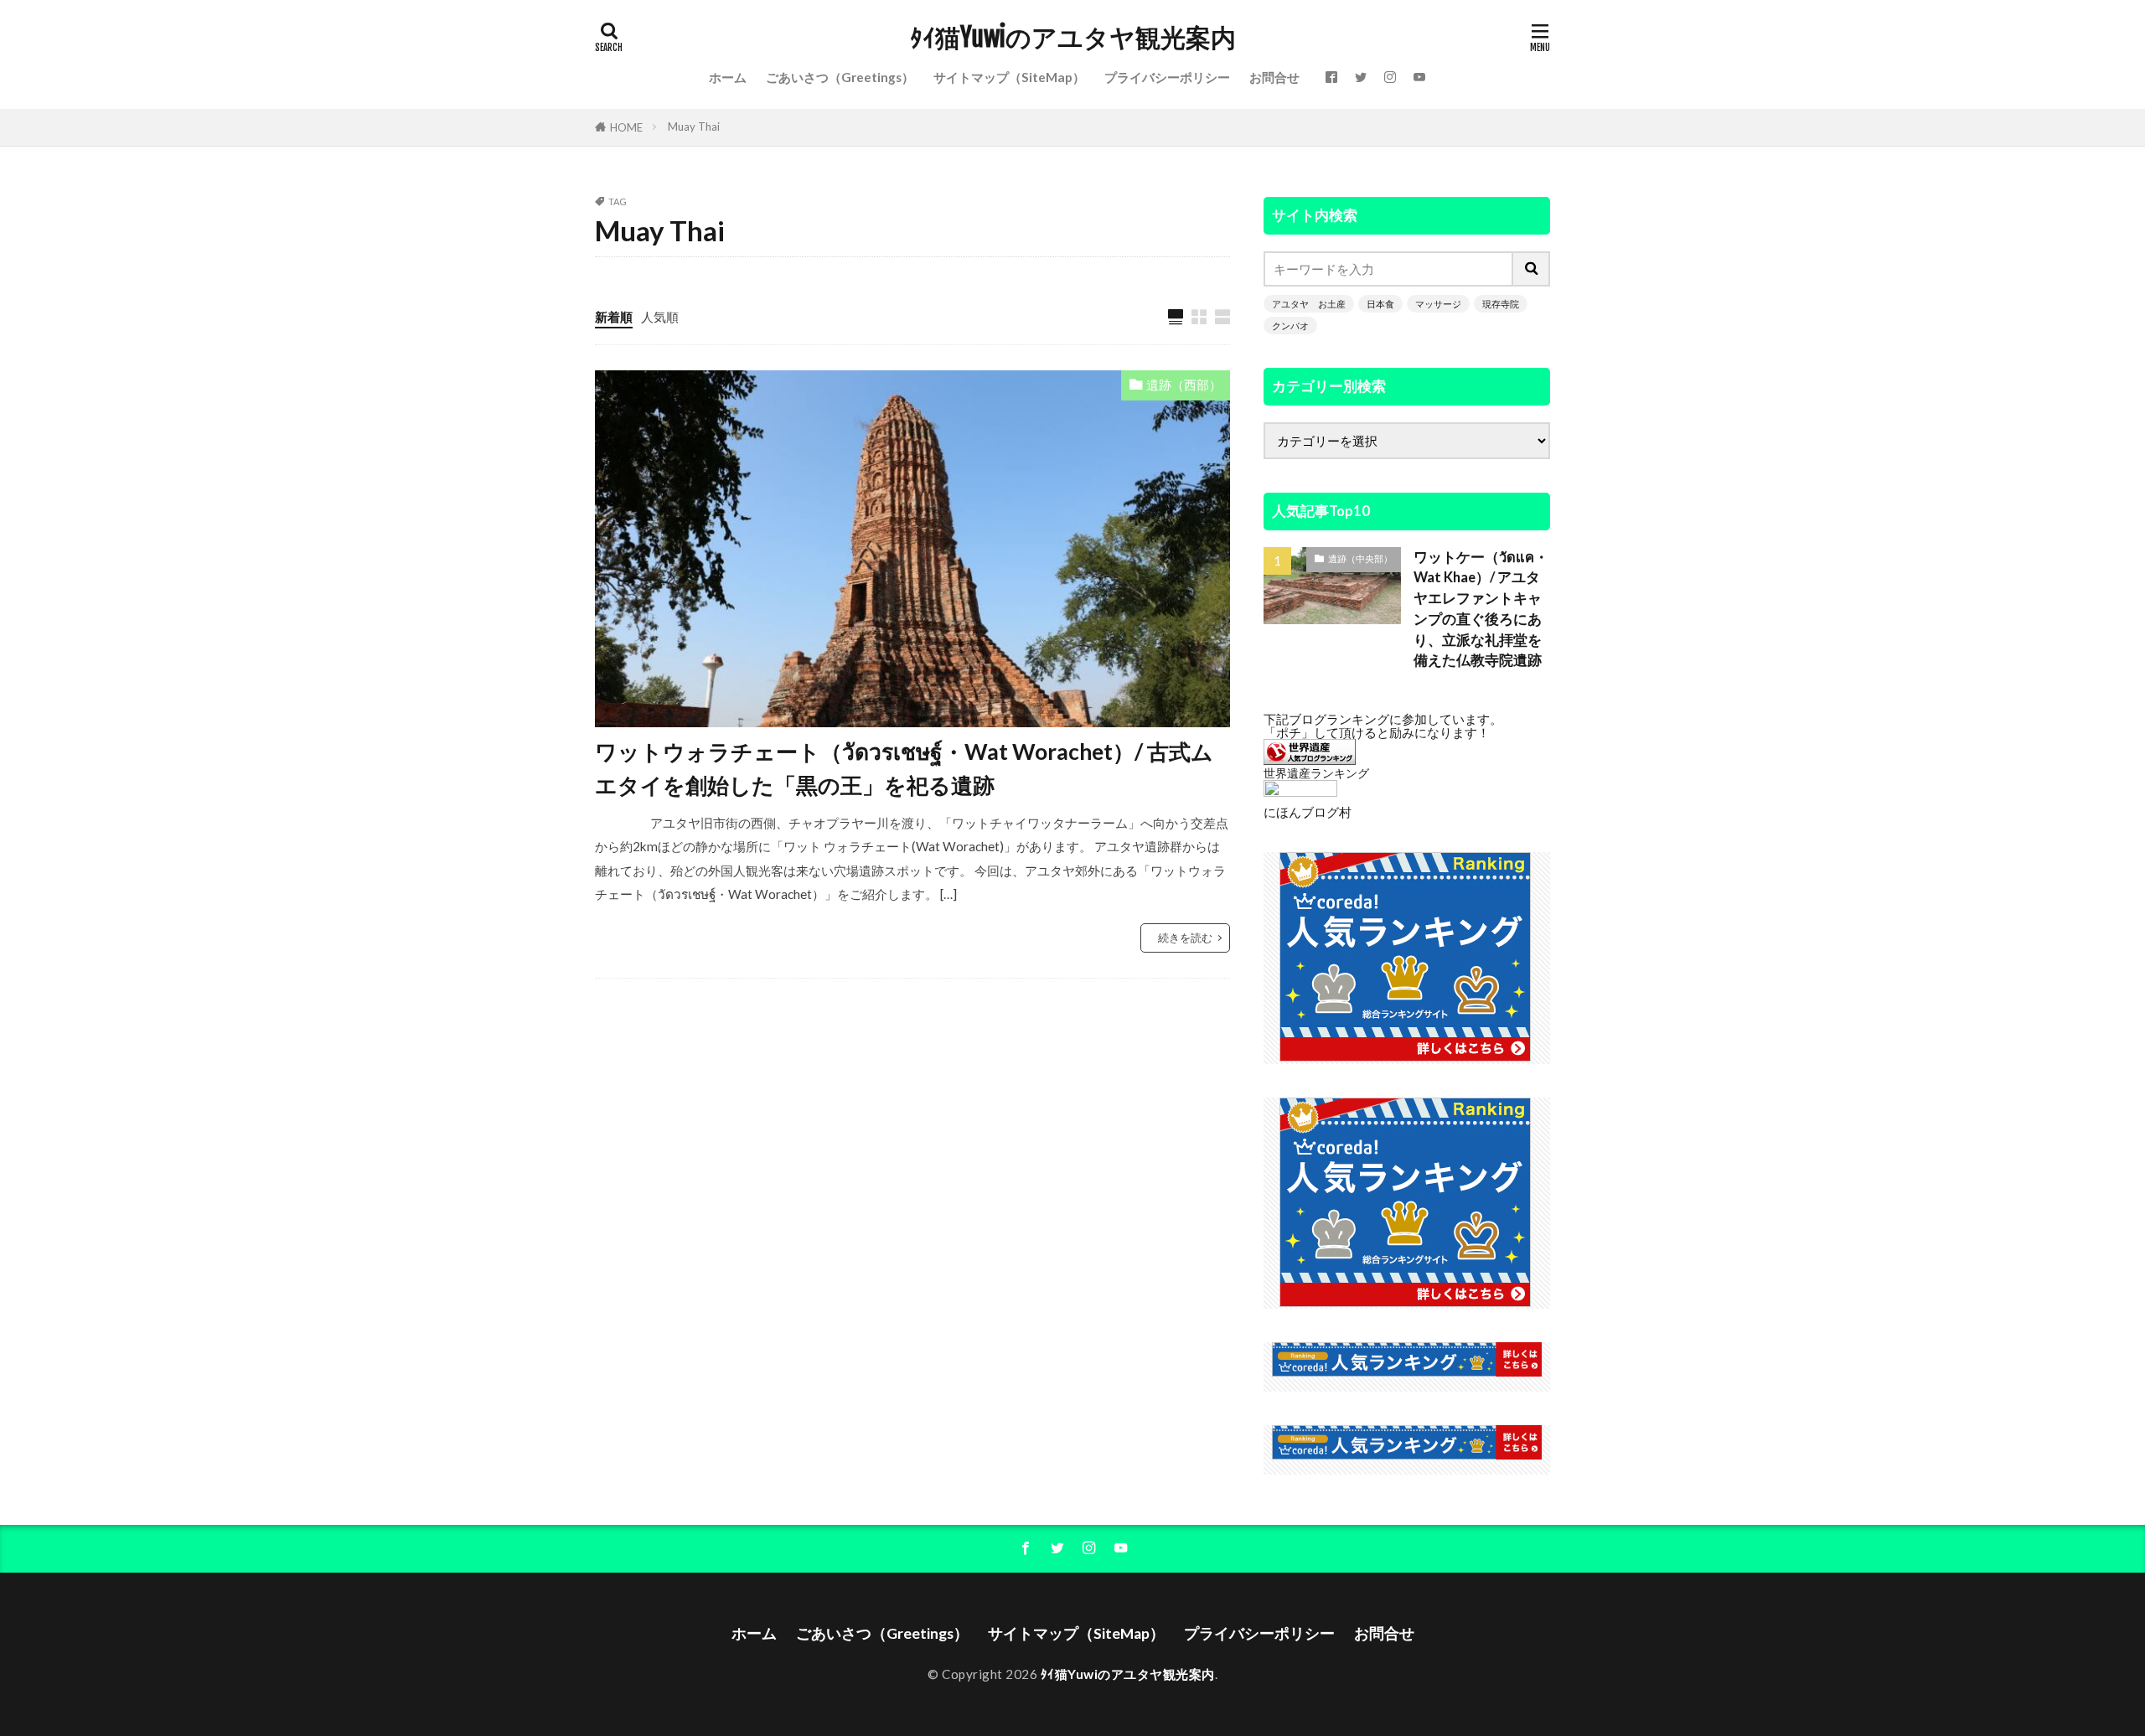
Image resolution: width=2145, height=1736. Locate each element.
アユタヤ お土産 (1309, 304)
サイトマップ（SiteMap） (1009, 77)
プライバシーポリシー (1167, 77)
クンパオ (1290, 325)
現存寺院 (1501, 304)
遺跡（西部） (1184, 385)
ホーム (728, 77)
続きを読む (1185, 938)
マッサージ (1438, 304)
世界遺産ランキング (1316, 773)
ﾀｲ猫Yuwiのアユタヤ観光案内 (1073, 38)
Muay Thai (694, 127)
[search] (1532, 269)
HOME (626, 127)
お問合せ (1274, 77)
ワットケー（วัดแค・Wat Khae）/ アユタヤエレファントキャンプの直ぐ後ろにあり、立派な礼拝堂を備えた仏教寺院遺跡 (1481, 609)
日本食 (1380, 304)
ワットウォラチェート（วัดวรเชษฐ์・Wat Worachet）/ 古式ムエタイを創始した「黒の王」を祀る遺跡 (904, 768)
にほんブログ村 (1308, 812)
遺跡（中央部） (1360, 558)
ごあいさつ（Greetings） (840, 77)
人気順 (660, 317)
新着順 (614, 317)
